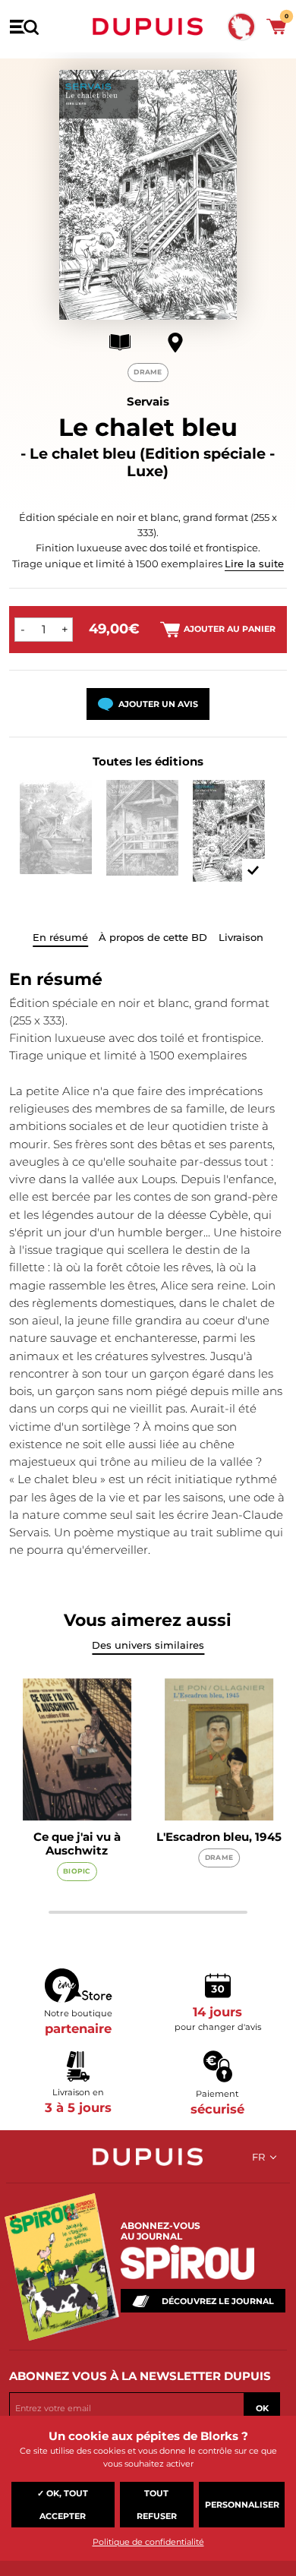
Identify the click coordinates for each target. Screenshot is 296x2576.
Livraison (241, 937)
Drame (148, 372)
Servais (148, 401)
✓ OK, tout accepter (63, 2505)
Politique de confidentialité (148, 2542)
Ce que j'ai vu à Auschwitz (77, 1844)
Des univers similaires (148, 1645)
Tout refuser (157, 2505)
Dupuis (148, 27)
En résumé (60, 937)
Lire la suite (254, 563)
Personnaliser (242, 2505)
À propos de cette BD (153, 937)
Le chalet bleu (148, 427)
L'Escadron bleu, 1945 (219, 1837)
